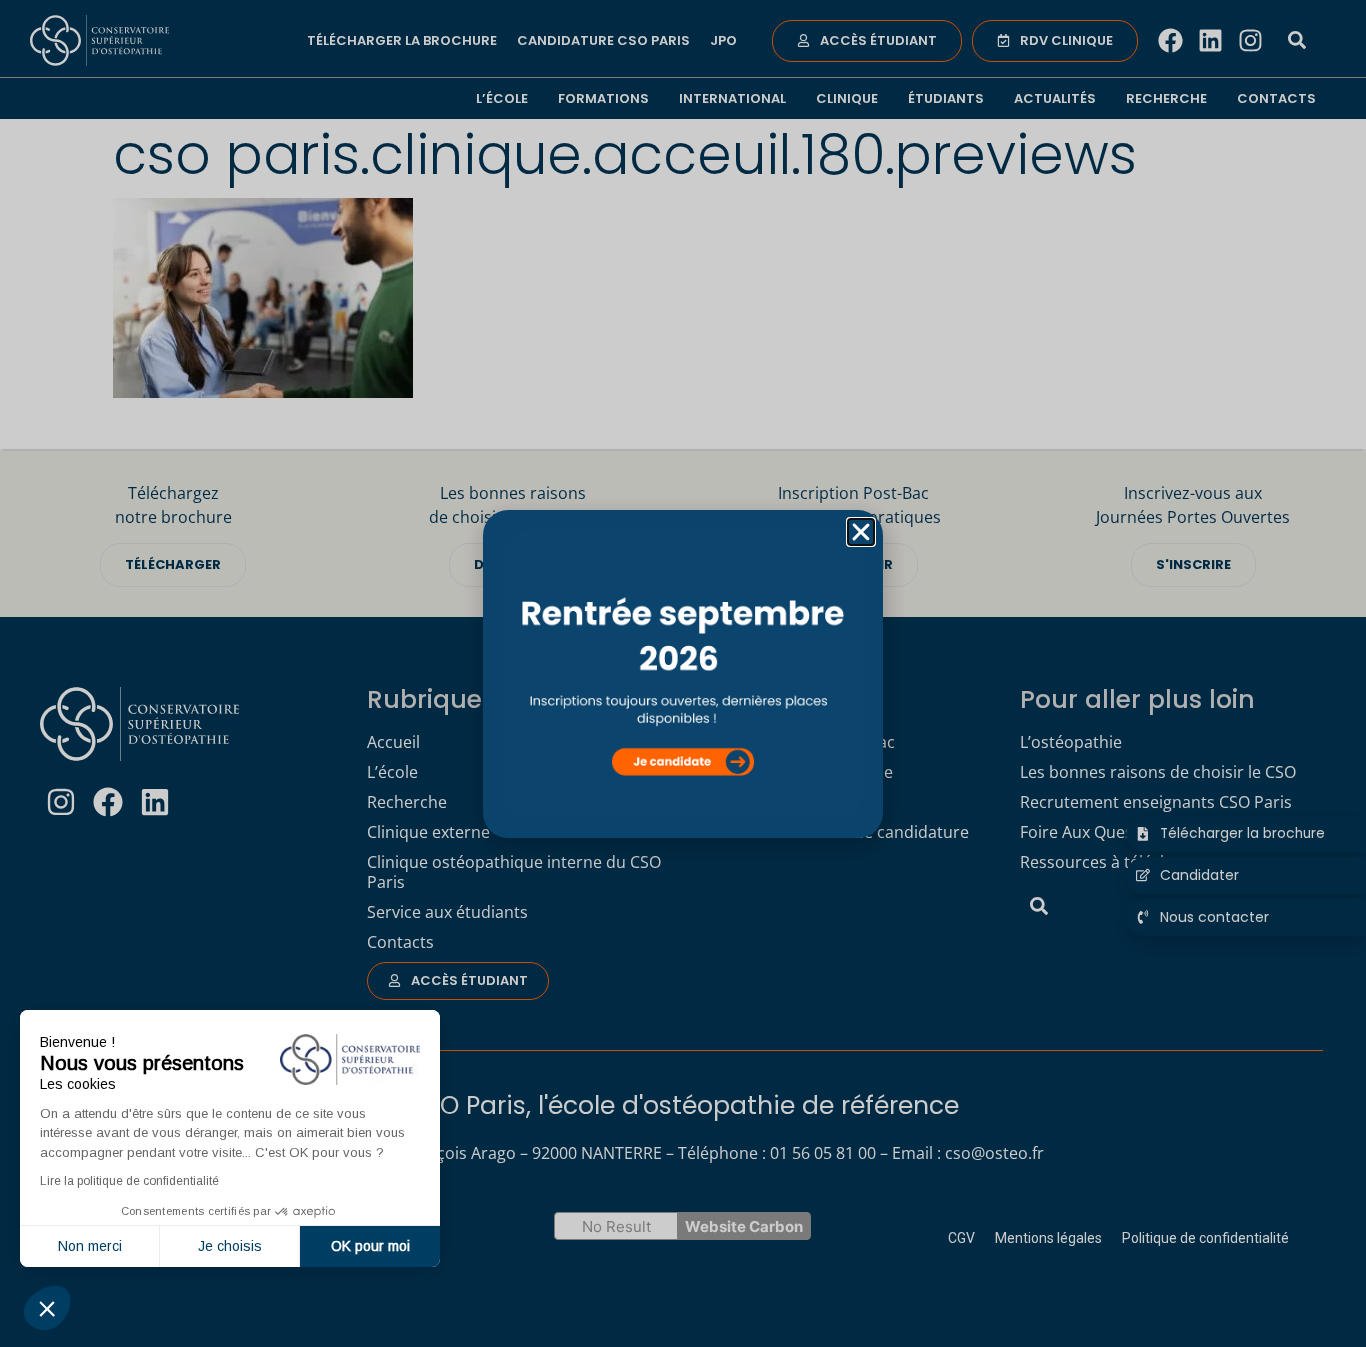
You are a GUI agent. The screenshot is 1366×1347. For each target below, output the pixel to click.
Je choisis (230, 1246)
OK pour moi (370, 1246)
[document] (683, 673)
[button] (47, 1308)
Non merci (90, 1246)
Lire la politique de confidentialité (129, 1181)
